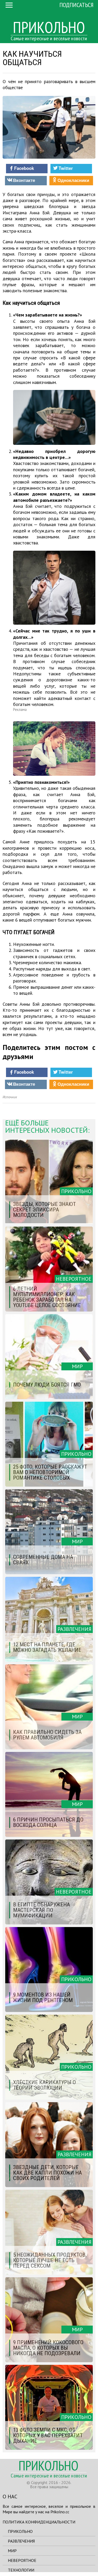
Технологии (21, 2570)
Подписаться (76, 5)
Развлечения (21, 2541)
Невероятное (22, 2560)
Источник (10, 1097)
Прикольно (20, 2531)
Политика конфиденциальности (39, 2522)
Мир (12, 2551)
